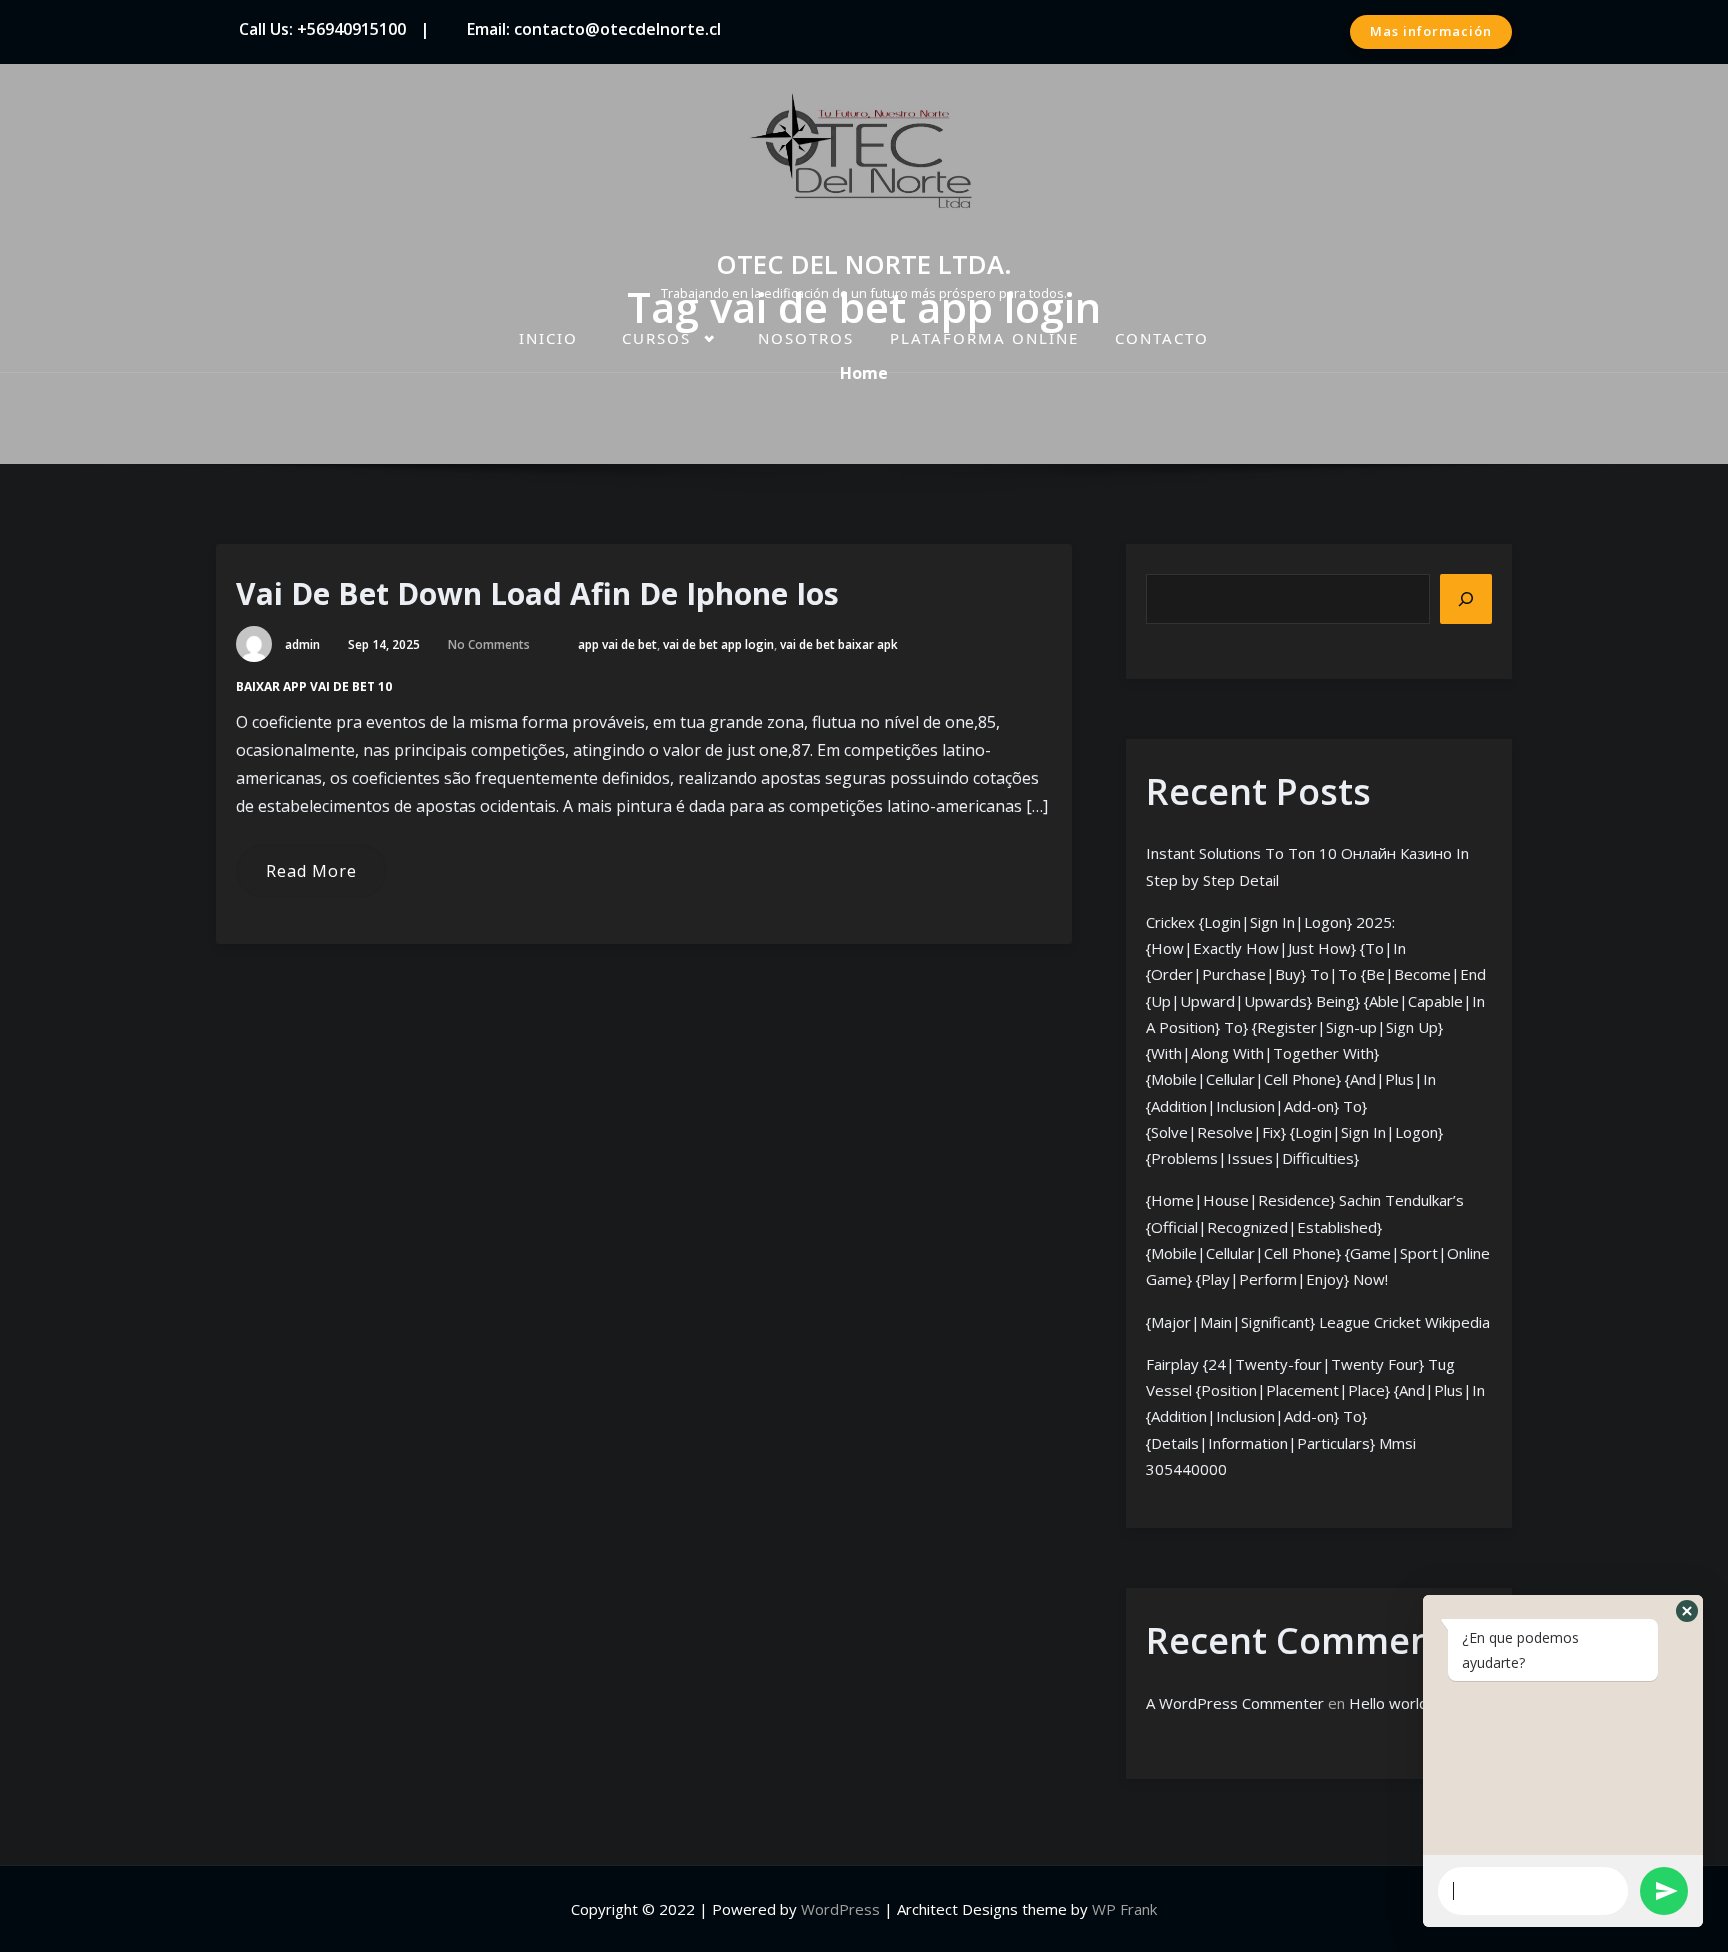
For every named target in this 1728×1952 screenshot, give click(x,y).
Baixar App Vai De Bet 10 (314, 686)
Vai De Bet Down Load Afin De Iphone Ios (537, 593)
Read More (311, 871)
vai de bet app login (718, 644)
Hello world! (1390, 1703)
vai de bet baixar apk (839, 644)
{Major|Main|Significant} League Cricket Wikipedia (1318, 1322)
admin (302, 644)
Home (864, 373)
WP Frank (1124, 1909)
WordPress (840, 1909)
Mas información (1431, 31)
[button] (1687, 1611)
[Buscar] (1466, 599)
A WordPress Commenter (1235, 1703)
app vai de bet (617, 644)
